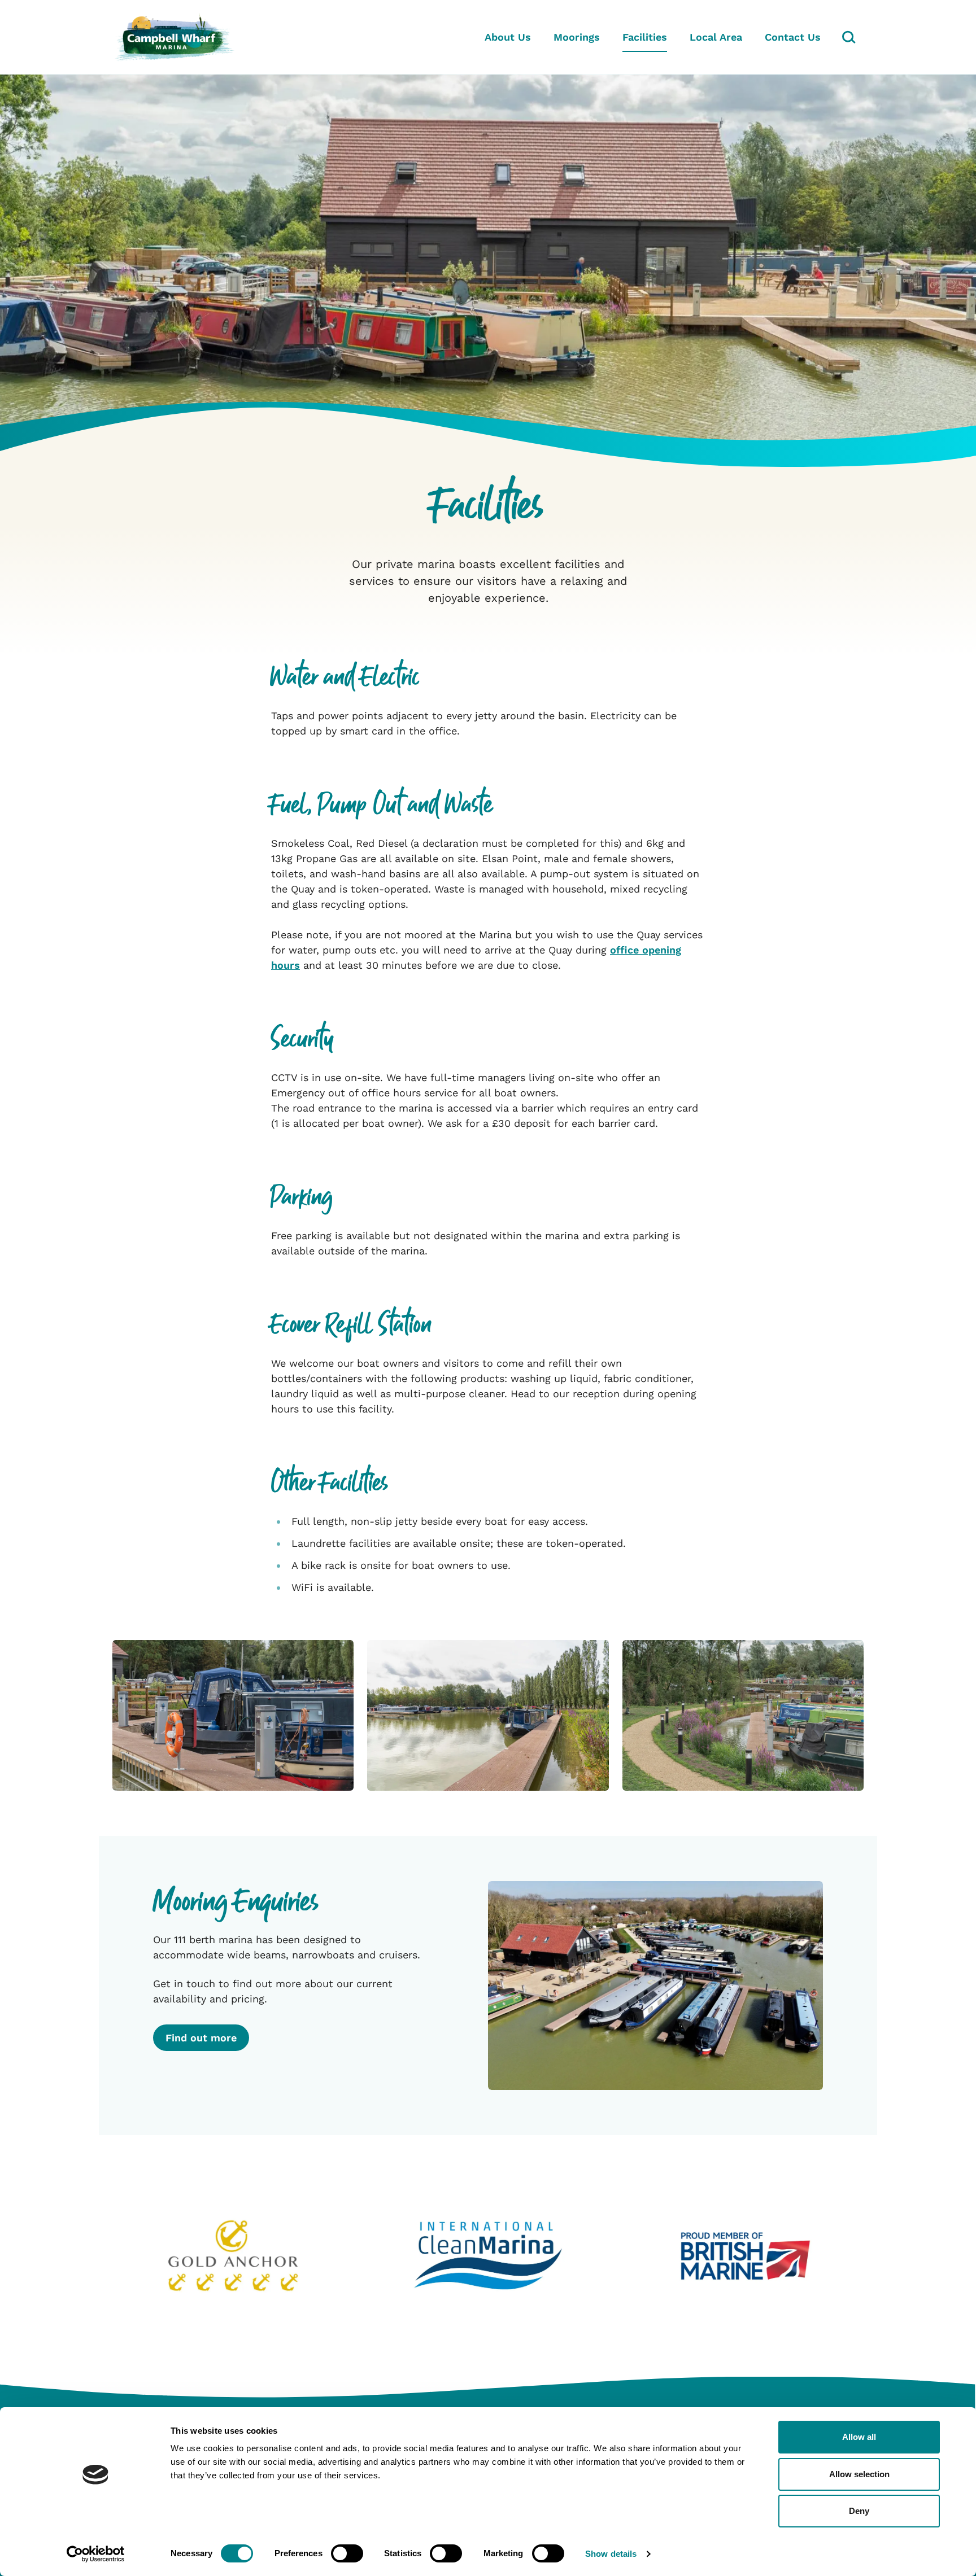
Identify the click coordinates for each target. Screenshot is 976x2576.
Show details (611, 2554)
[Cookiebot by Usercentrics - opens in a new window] (96, 2554)
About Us (508, 37)
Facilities (645, 37)
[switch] (347, 2553)
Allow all (859, 2437)
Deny (859, 2511)
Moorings (577, 37)
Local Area (716, 37)
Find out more (201, 2038)
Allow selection (859, 2474)
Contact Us (793, 37)
